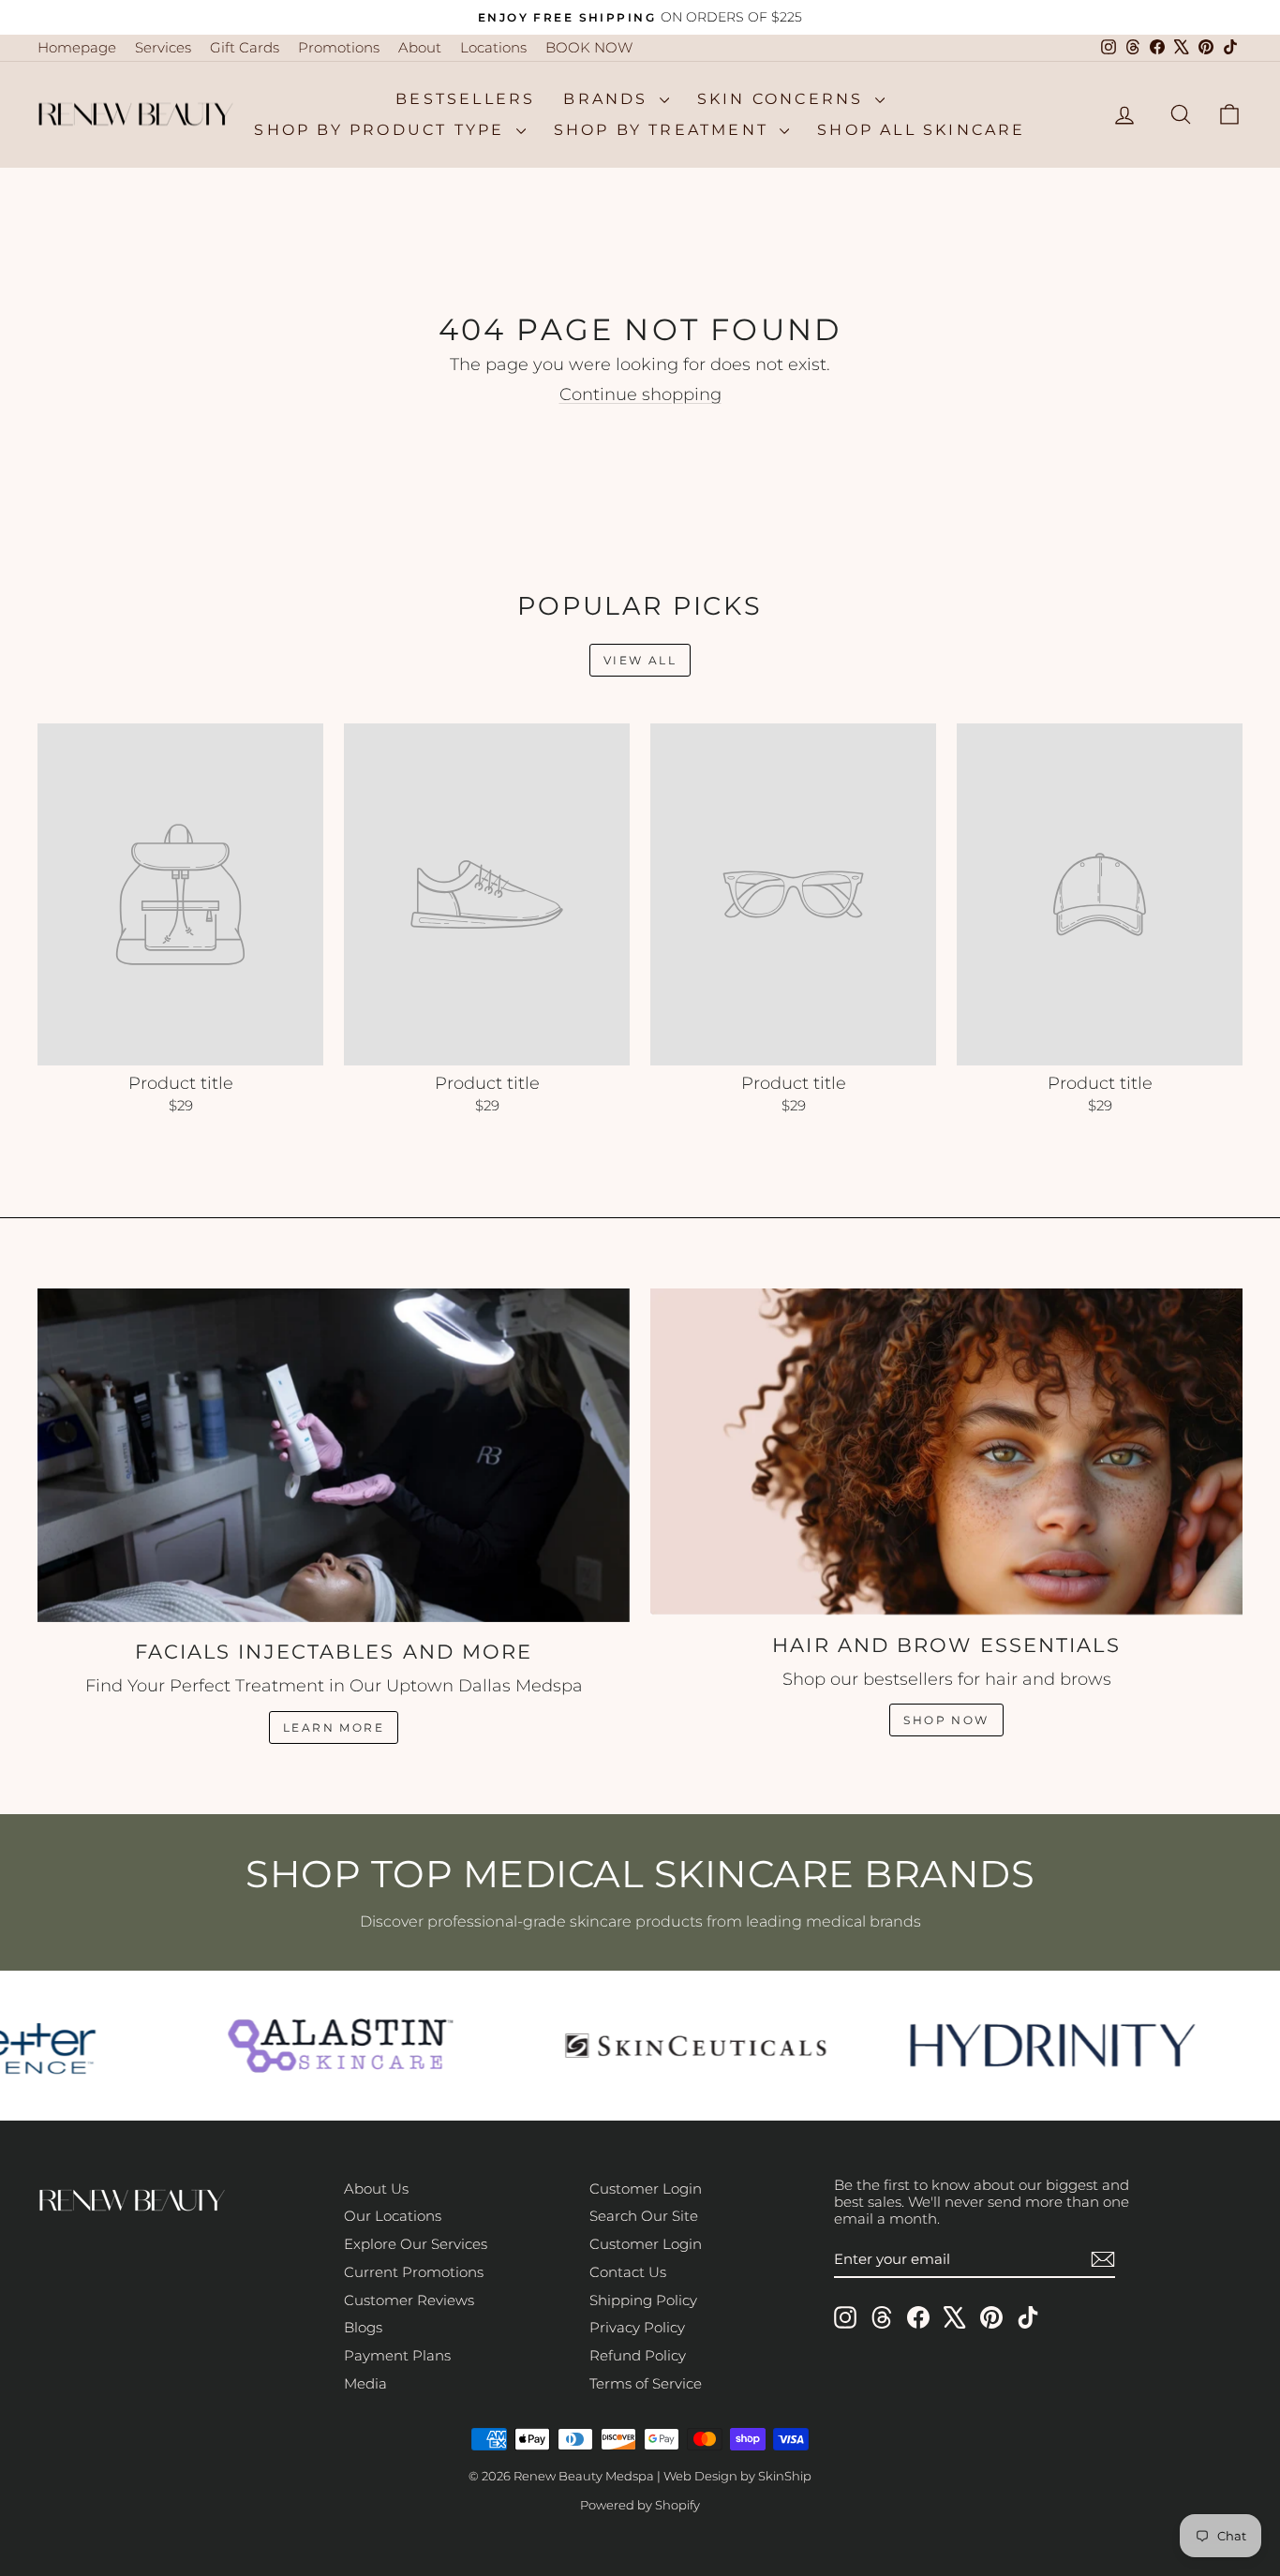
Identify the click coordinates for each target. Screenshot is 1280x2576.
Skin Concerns (784, 99)
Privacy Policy (637, 2327)
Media (365, 2383)
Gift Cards (245, 47)
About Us (376, 2189)
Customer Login (646, 2189)
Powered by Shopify (640, 2505)
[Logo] (326, 2046)
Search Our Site (644, 2216)
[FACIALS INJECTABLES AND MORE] (334, 1455)
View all (640, 660)
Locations (493, 47)
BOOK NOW (589, 47)
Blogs (363, 2327)
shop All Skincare (921, 130)
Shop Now (946, 1720)
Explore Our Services (416, 2244)
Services (163, 47)
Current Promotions (414, 2272)
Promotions (339, 47)
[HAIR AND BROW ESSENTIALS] (946, 1452)
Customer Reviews (409, 2300)
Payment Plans (397, 2355)
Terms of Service (646, 2383)
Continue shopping (640, 395)
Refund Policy (638, 2355)
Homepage (77, 47)
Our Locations (393, 2216)
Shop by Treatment (665, 130)
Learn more (334, 1727)
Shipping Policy (643, 2300)
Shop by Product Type (382, 130)
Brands (609, 99)
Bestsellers (465, 99)
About (420, 47)
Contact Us (628, 2272)
